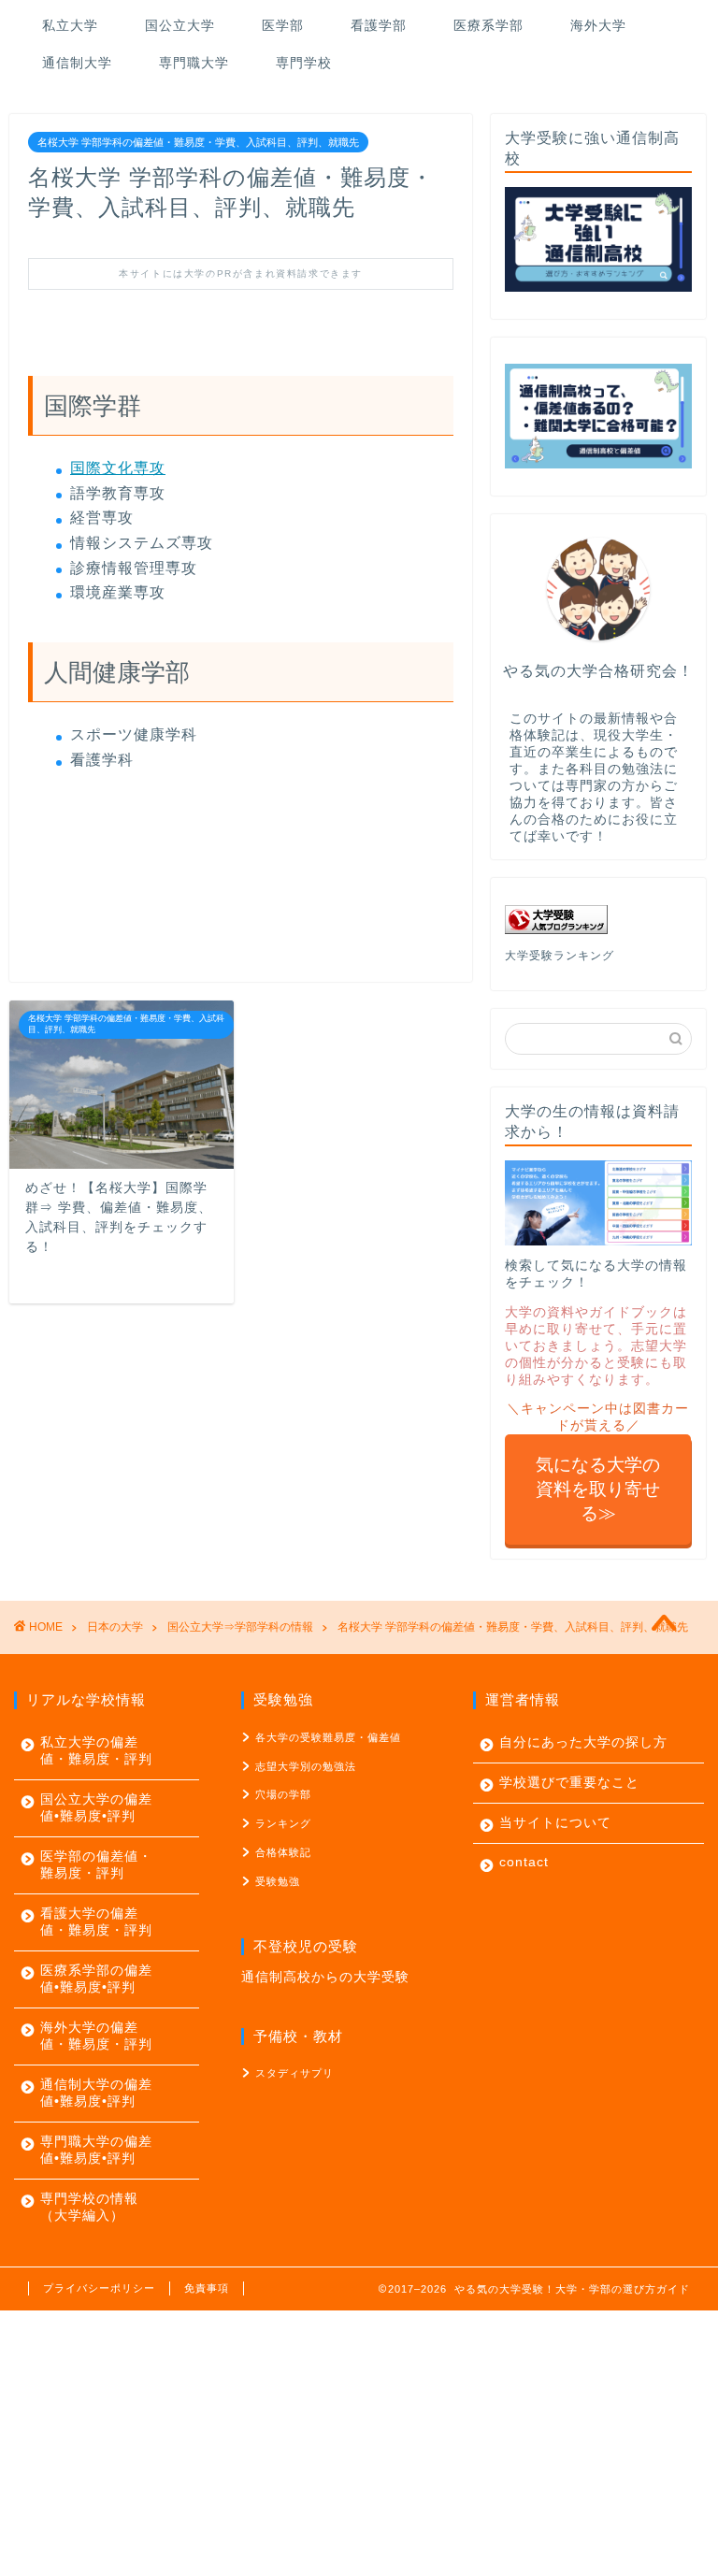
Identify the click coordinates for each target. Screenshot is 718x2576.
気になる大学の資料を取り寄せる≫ (598, 1489)
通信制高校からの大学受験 (325, 1977)
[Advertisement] (359, 2441)
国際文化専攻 (118, 468)
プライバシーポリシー (99, 2288)
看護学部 (379, 25)
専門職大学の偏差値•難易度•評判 (96, 2150)
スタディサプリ (294, 2073)
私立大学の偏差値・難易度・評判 (96, 1751)
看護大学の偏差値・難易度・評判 (96, 1922)
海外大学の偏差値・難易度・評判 (96, 2036)
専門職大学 (194, 63)
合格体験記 (283, 1852)
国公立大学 (180, 25)
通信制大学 (77, 63)
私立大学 (70, 25)
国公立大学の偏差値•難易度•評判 (96, 1808)
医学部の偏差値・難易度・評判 (96, 1865)
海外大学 (598, 25)
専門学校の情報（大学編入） (89, 2207)
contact (524, 1862)
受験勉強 (278, 1881)
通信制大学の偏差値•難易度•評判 (96, 2093)
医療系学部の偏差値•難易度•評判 (96, 1979)
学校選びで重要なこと (569, 1783)
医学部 (283, 25)
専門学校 (304, 63)
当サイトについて (555, 1823)
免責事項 (207, 2288)
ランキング (283, 1823)
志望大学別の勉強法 (306, 1766)
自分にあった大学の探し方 (583, 1742)
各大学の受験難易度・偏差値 (328, 1737)
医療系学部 (488, 25)
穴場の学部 (283, 1794)
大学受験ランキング (560, 956)
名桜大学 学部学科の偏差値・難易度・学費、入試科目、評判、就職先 (198, 142)
